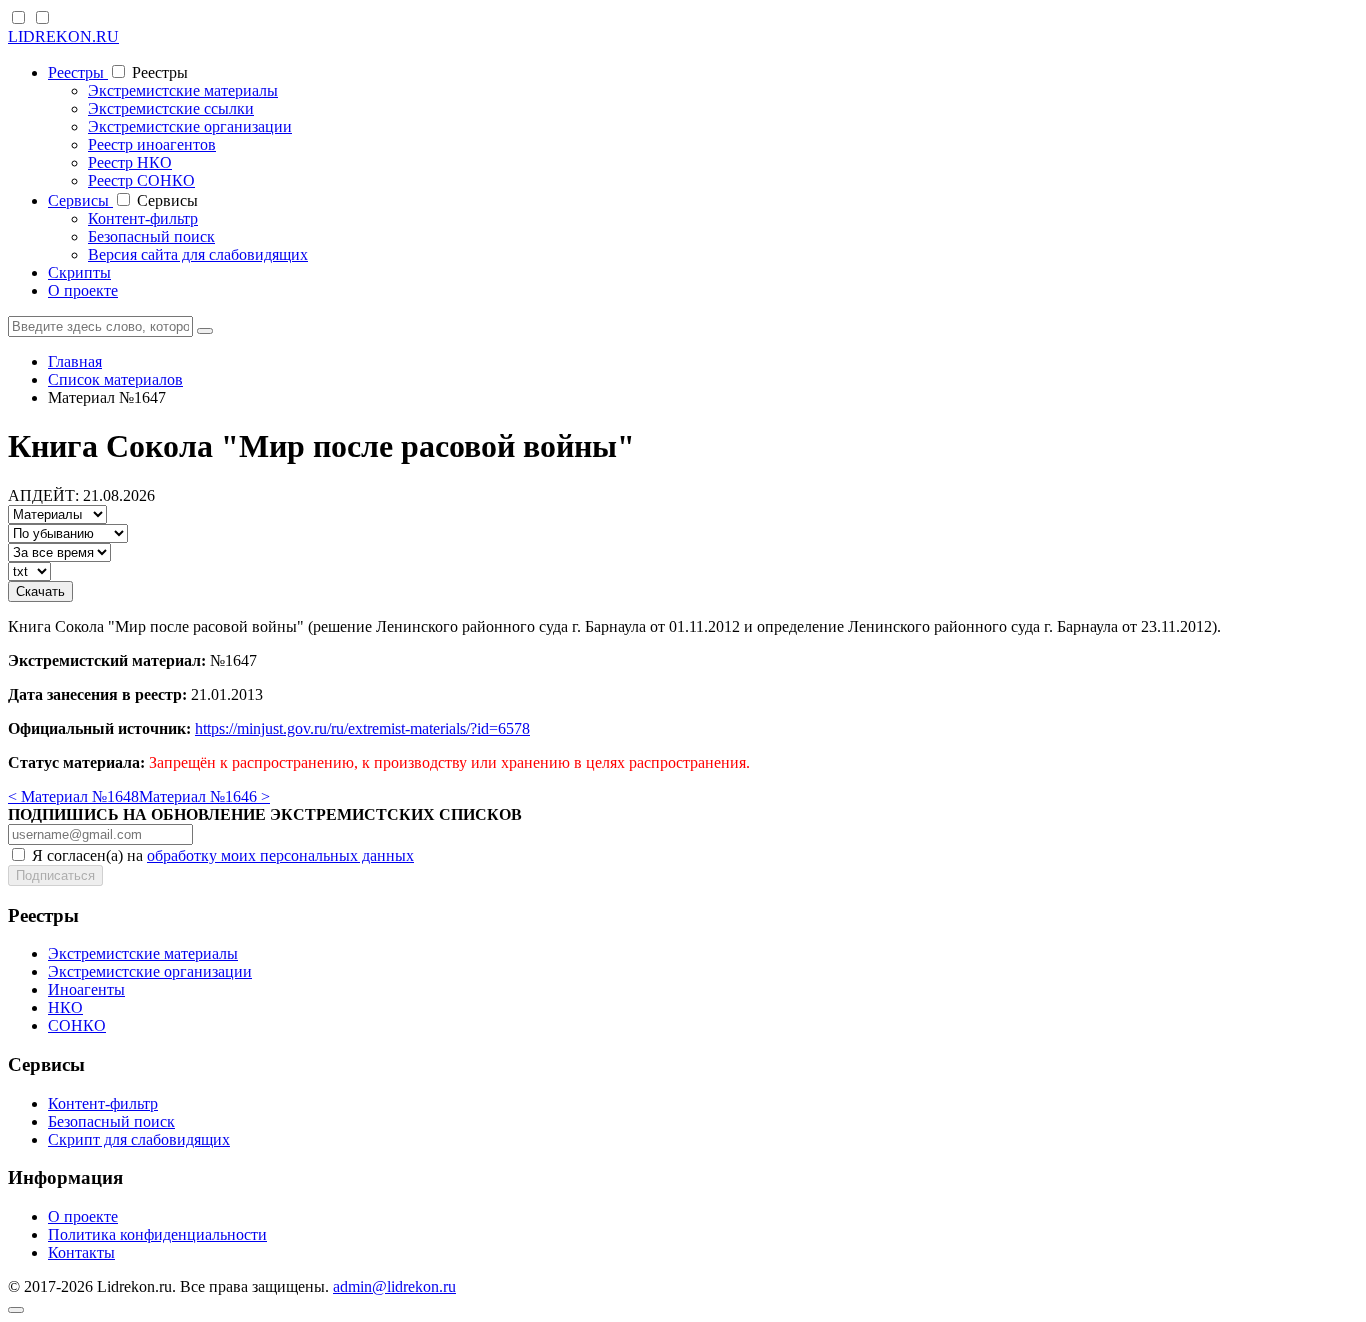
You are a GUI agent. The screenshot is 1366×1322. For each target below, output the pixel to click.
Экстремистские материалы (183, 90)
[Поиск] (205, 331)
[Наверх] (16, 1310)
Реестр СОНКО (141, 180)
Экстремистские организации (190, 126)
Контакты (81, 1252)
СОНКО (77, 1025)
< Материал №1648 (73, 796)
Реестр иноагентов (152, 144)
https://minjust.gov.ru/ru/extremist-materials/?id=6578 (362, 728)
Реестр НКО (130, 162)
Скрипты (79, 272)
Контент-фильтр (143, 218)
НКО (65, 1007)
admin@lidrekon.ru (394, 1286)
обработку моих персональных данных (280, 855)
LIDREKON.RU (63, 36)
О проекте (83, 290)
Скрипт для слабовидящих (139, 1139)
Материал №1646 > (204, 796)
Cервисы (80, 200)
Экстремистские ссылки (171, 108)
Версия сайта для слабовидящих (198, 254)
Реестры (78, 72)
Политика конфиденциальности (157, 1234)
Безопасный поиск (151, 236)
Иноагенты (86, 989)
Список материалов (115, 379)
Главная (75, 361)
